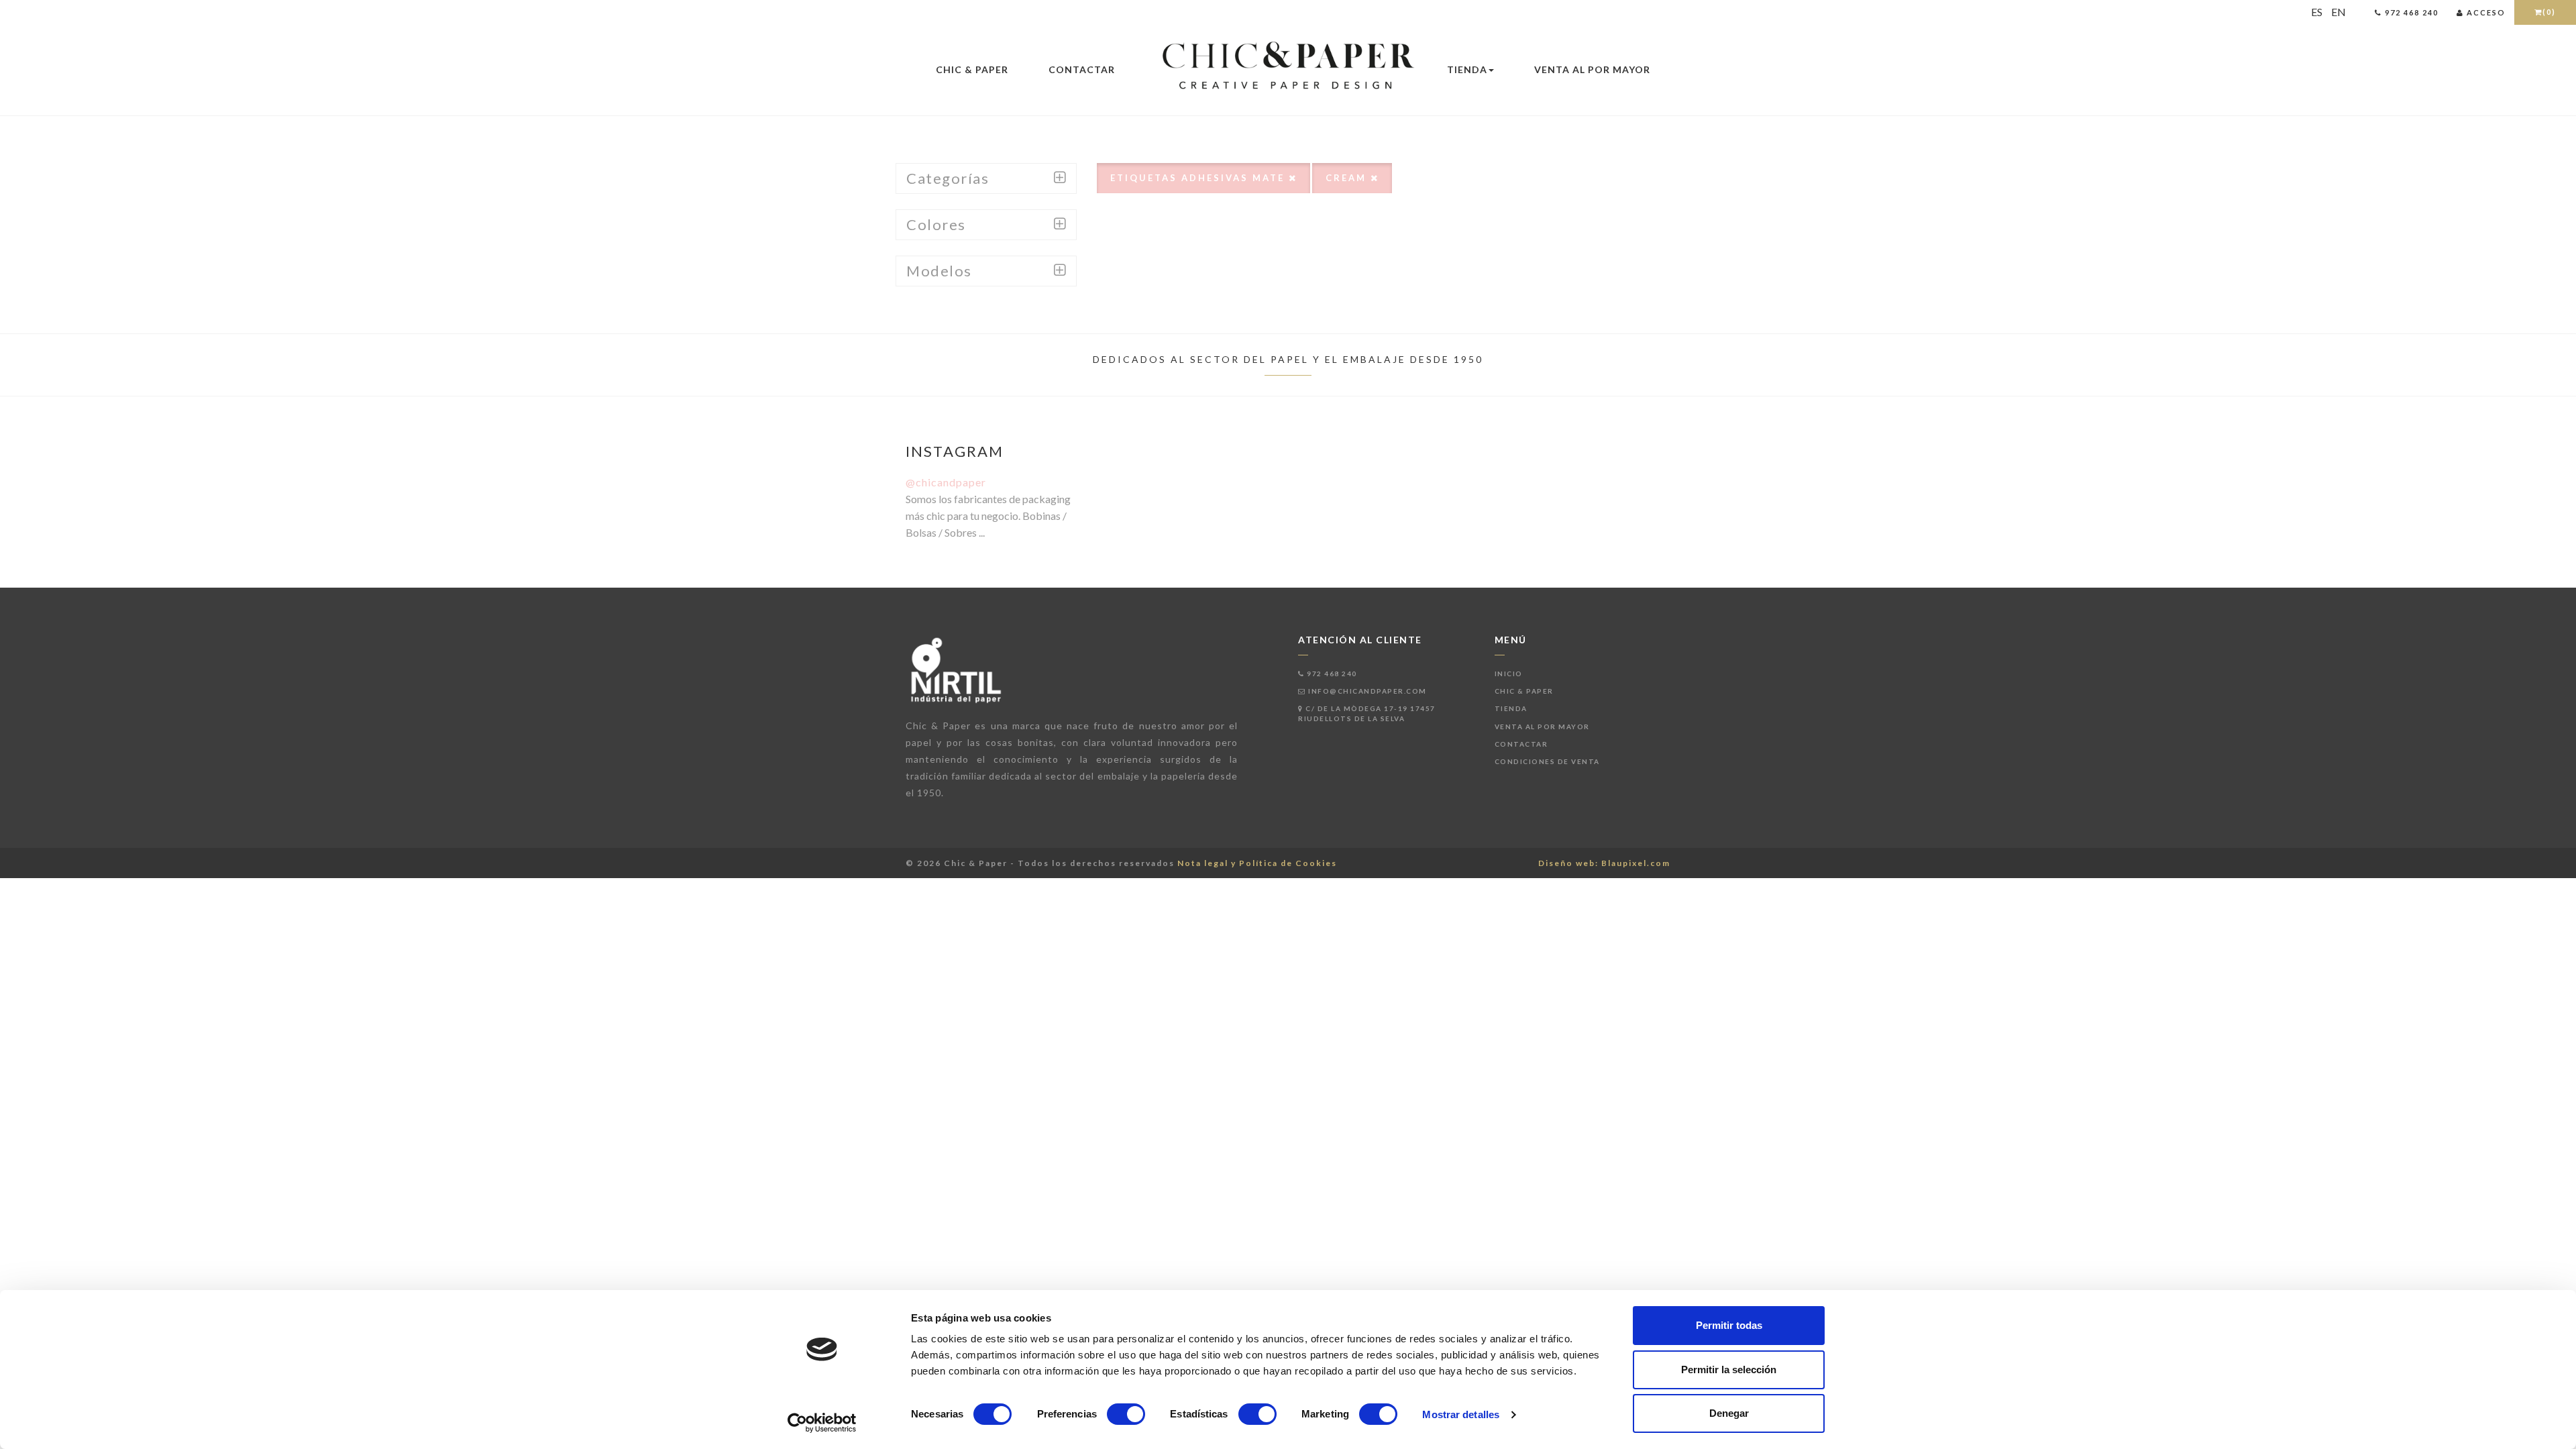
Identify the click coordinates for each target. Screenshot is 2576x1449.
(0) (2549, 12)
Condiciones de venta (1547, 761)
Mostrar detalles (1461, 1414)
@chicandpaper (946, 482)
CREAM (1348, 178)
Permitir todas (1729, 1325)
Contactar (1082, 69)
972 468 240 (1331, 674)
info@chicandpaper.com (1366, 691)
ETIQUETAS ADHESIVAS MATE (1199, 178)
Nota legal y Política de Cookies (1257, 863)
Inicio (1509, 674)
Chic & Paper (972, 69)
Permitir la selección (1729, 1370)
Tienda (1467, 69)
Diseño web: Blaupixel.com (1604, 863)
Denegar (1729, 1413)
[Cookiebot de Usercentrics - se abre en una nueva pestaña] (822, 1423)
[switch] (1126, 1414)
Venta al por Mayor (1592, 69)
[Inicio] (1288, 66)
